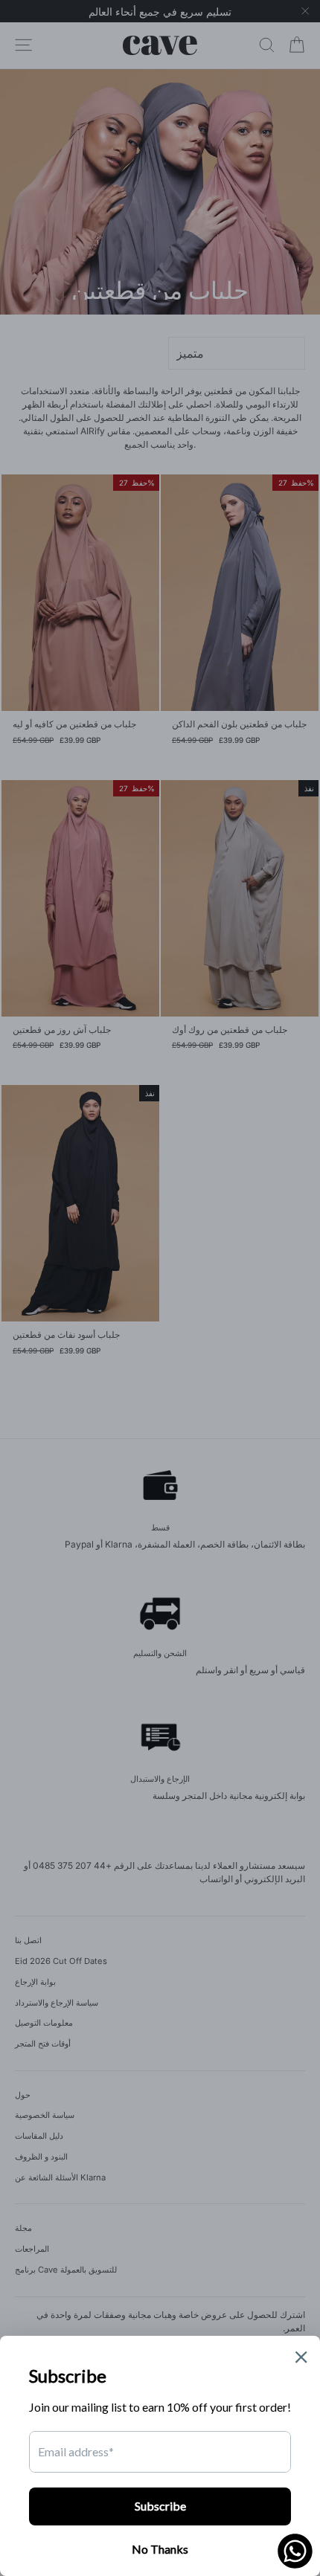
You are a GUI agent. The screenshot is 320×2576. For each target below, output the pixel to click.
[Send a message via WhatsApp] (295, 2551)
